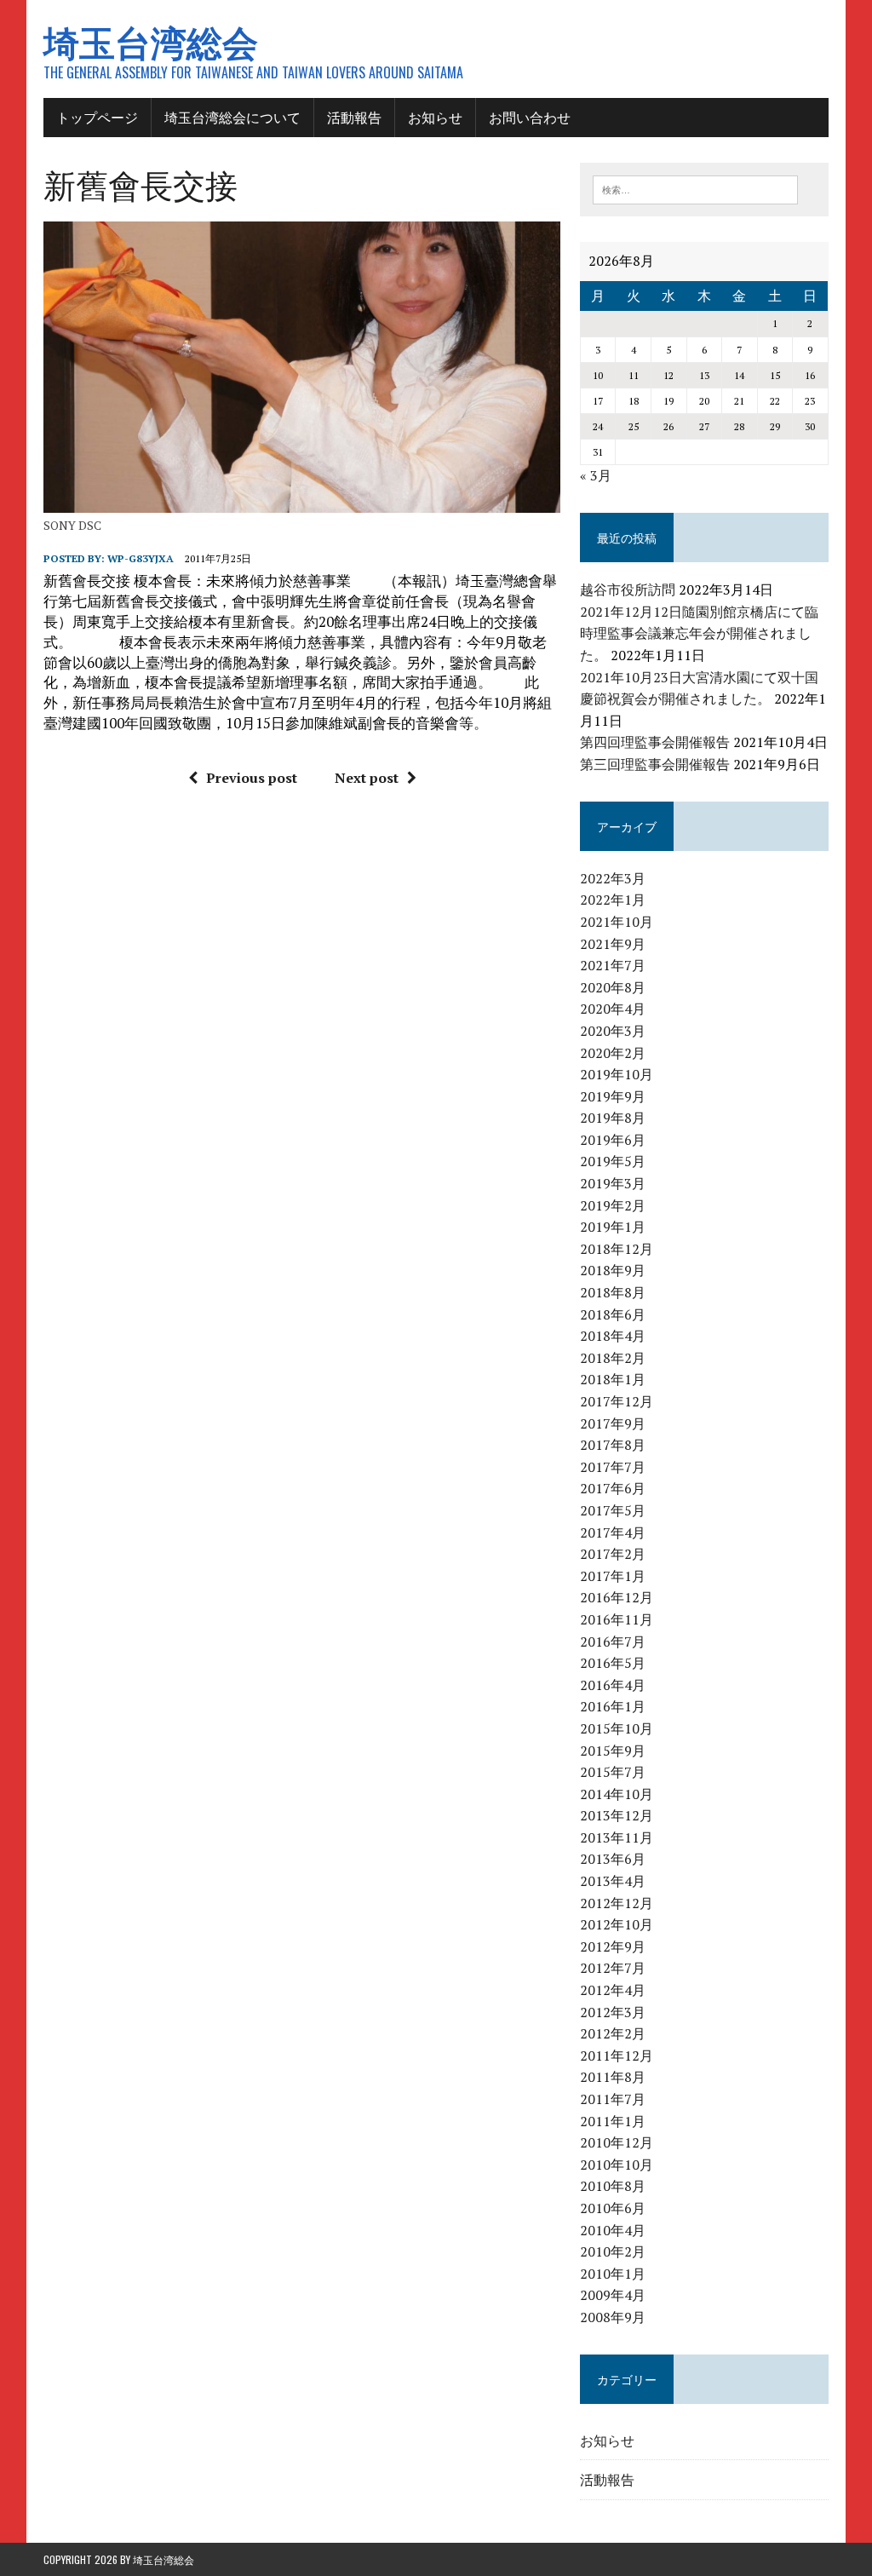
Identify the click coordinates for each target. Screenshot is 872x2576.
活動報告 (354, 117)
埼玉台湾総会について (232, 117)
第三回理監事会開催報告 (655, 764)
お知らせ (435, 117)
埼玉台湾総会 (163, 2559)
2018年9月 (613, 1270)
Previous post (252, 778)
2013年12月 (617, 1815)
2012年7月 (613, 1968)
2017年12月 (617, 1401)
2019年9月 (613, 1096)
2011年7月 (613, 2099)
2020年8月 (613, 987)
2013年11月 (617, 1837)
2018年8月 (613, 1292)
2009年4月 (613, 2295)
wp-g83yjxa (141, 558)
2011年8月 (613, 2077)
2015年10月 (617, 1728)
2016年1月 (613, 1706)
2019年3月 (613, 1183)
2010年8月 (613, 2186)
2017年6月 (613, 1488)
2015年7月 (613, 1772)
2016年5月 (613, 1663)
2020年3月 (613, 1031)
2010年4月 (613, 2230)
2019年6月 (613, 1140)
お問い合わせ (530, 117)
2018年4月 (613, 1336)
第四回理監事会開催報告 (655, 742)
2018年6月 (613, 1314)
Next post (367, 778)
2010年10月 (617, 2165)
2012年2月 (613, 2033)
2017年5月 (613, 1510)
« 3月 (596, 475)
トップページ (97, 117)
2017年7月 (613, 1467)
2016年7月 (613, 1642)
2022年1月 (613, 900)
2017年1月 (613, 1576)
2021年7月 (613, 965)
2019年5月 (613, 1161)
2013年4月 (613, 1881)
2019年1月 (613, 1227)
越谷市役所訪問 (628, 589)
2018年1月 (613, 1379)
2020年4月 (613, 1009)
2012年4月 (613, 1990)
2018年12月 (617, 1249)
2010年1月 (613, 2274)
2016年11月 (617, 1619)
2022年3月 (613, 878)
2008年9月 (613, 2317)
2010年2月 (613, 2251)
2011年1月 (613, 2121)
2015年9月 (613, 1751)
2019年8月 (613, 1118)
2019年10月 (617, 1074)
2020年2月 (613, 1053)
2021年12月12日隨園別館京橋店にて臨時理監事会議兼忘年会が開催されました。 (699, 633)
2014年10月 (617, 1794)
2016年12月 (617, 1597)
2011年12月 (617, 2056)
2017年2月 (613, 1554)
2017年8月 (613, 1445)
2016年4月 (613, 1685)
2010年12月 (617, 2142)
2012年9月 (613, 1946)
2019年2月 (613, 1205)
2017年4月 (613, 1532)
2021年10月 (617, 922)
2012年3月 (613, 2012)
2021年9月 (613, 944)
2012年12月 (617, 1903)
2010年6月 (613, 2208)
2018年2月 (613, 1358)
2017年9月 (613, 1423)
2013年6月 (613, 1859)
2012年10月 (617, 1924)
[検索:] (696, 188)
